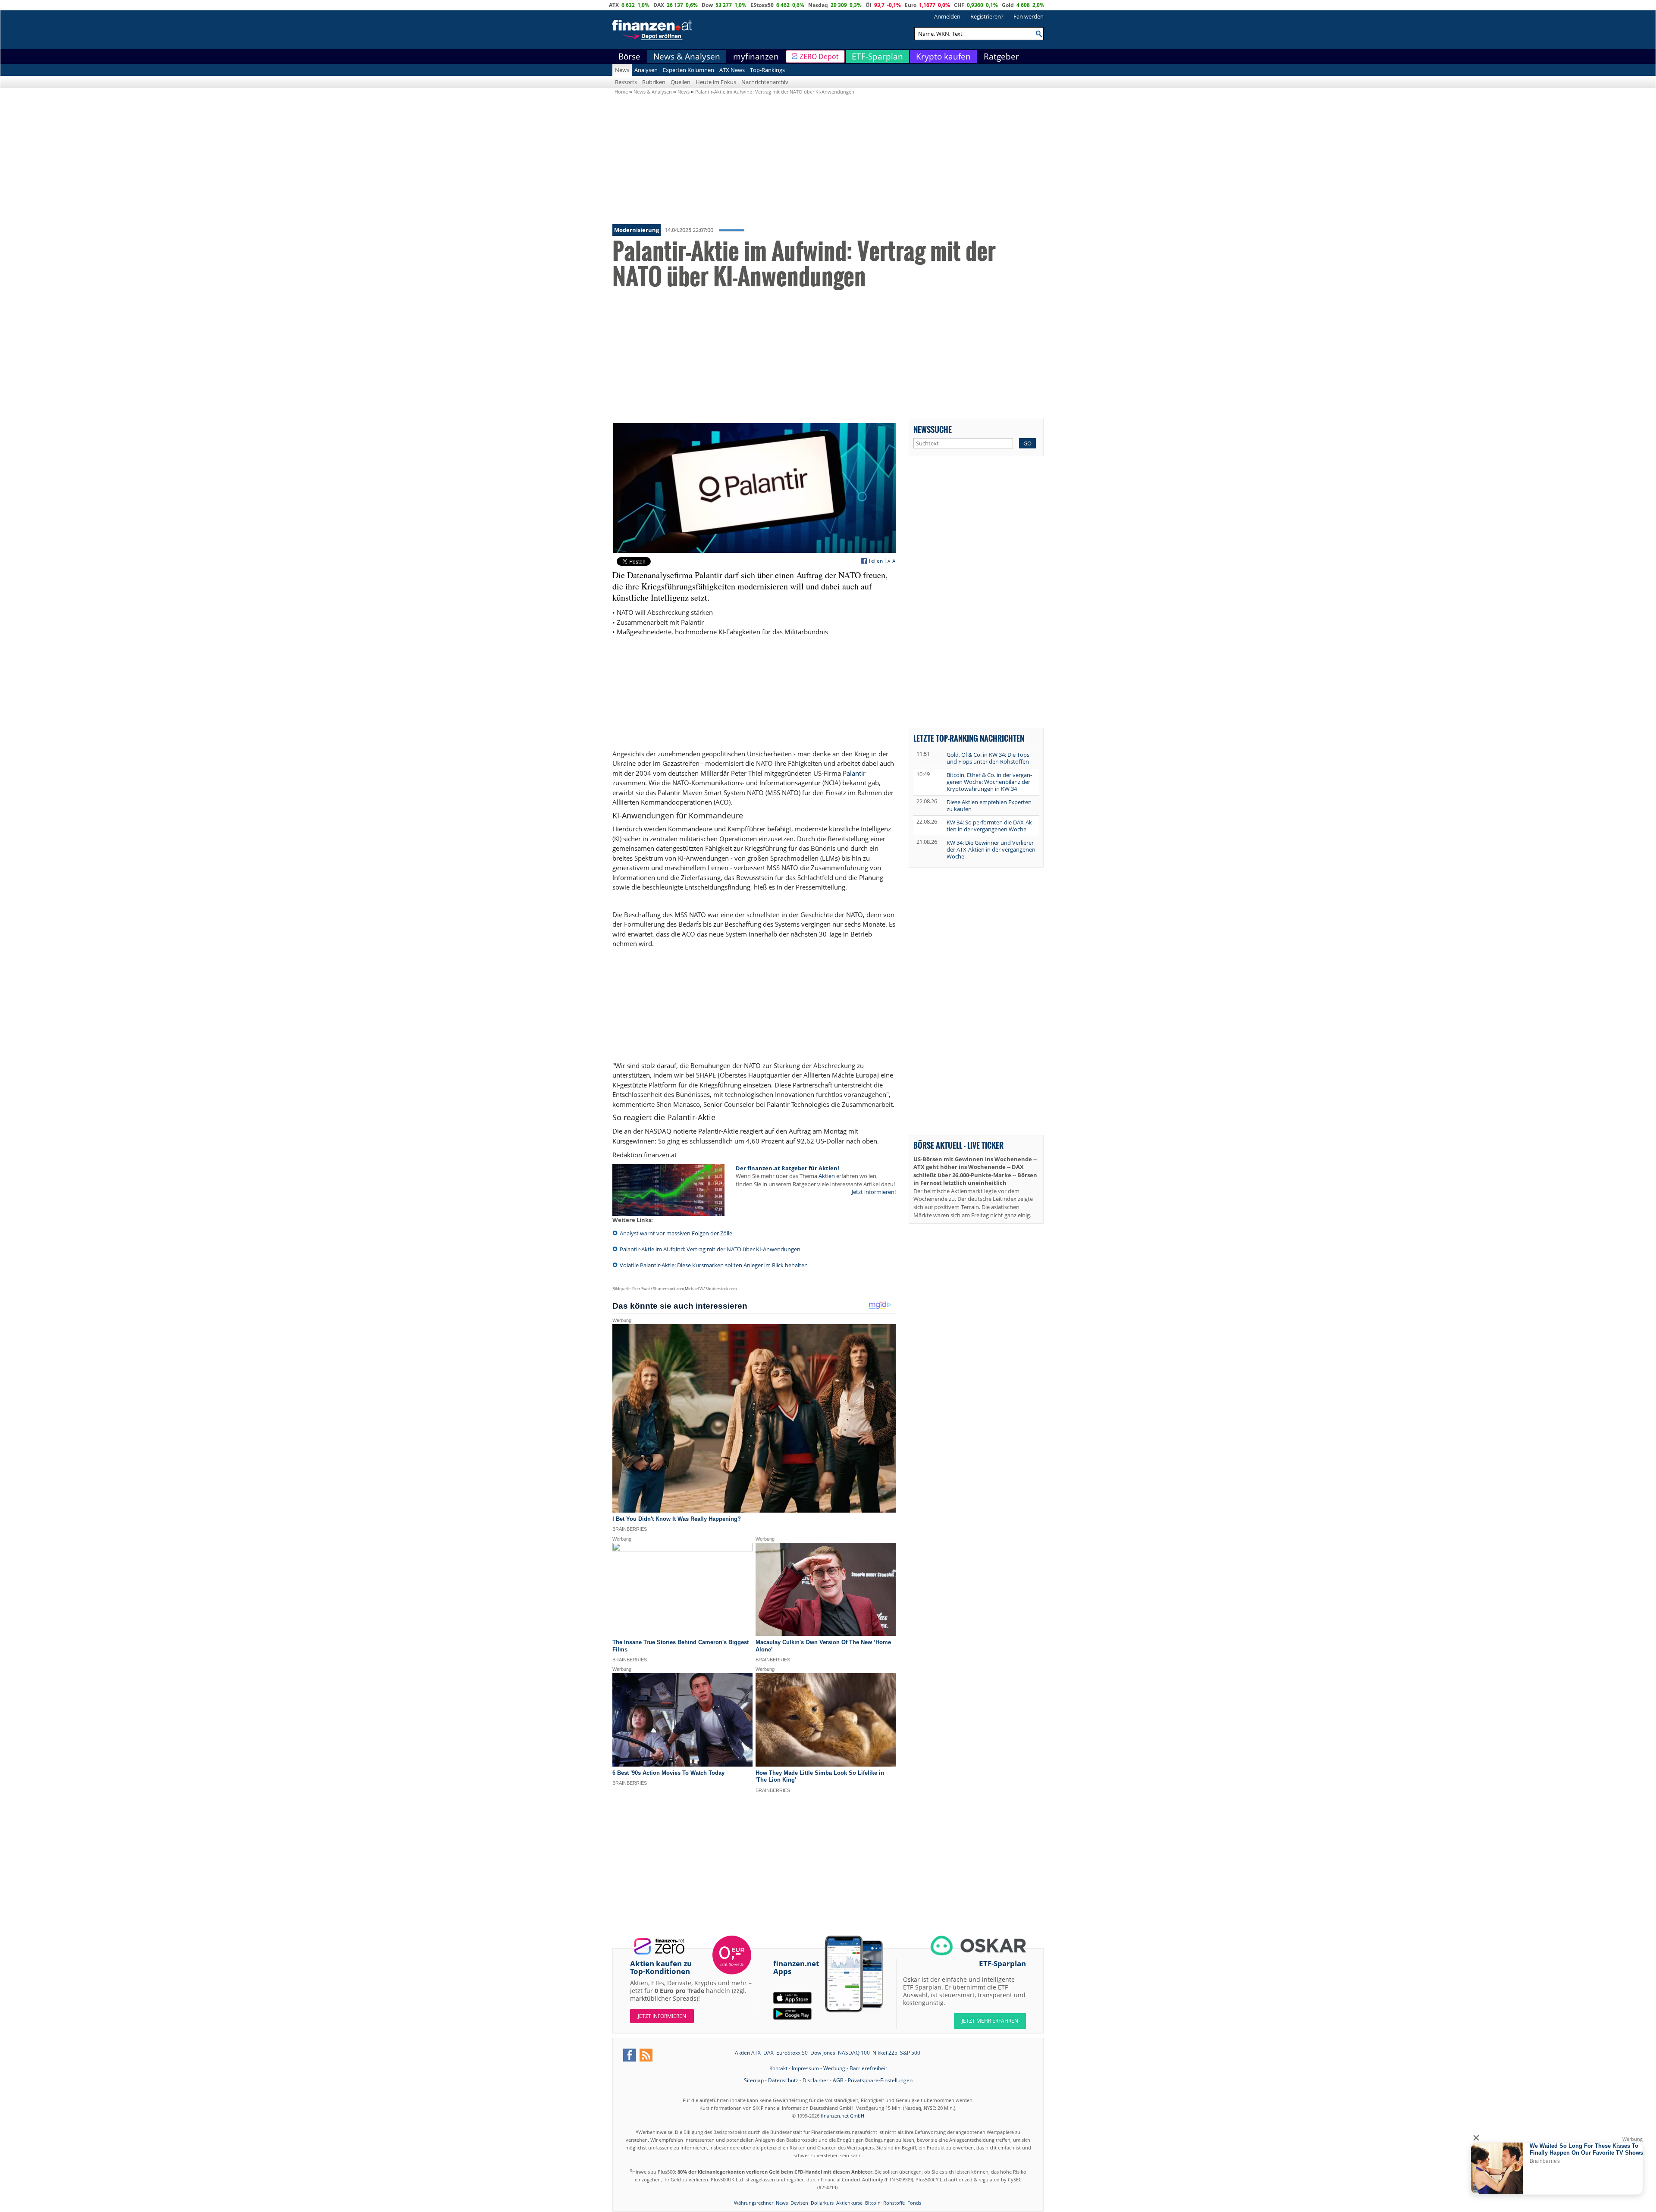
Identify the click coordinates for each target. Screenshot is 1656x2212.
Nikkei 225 (885, 2053)
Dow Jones (823, 2053)
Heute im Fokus (716, 82)
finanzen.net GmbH (842, 2116)
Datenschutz (783, 2080)
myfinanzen (756, 56)
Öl (869, 5)
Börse (629, 56)
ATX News (732, 70)
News (622, 70)
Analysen (646, 70)
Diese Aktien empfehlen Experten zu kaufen (989, 805)
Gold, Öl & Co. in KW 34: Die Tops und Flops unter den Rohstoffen (988, 758)
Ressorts (626, 82)
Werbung (834, 2068)
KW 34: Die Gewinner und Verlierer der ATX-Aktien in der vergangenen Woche (991, 849)
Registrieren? (987, 16)
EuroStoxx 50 (792, 2053)
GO (1027, 443)
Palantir (854, 773)
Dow (707, 5)
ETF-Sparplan (877, 56)
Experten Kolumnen (688, 70)
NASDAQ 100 (854, 2053)
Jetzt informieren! (874, 1192)
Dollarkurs (822, 2203)
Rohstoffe (894, 2203)
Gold (1008, 5)
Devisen (799, 2203)
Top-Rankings (767, 70)
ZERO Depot (819, 56)
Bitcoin (873, 2203)
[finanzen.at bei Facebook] (630, 2055)
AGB (838, 2080)
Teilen (875, 561)
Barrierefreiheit (868, 2068)
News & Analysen (687, 56)
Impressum (805, 2068)
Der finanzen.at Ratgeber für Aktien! (787, 1168)
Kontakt (778, 2068)
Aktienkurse (849, 2203)
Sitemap (754, 2080)
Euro (911, 5)
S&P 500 (910, 2053)
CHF (959, 5)
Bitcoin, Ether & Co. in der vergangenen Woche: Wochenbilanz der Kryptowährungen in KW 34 (989, 782)
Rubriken (654, 82)
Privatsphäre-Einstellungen (880, 2080)
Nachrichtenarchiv (765, 82)
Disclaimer (815, 2080)
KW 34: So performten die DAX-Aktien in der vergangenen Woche (990, 826)
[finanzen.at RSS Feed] (646, 2055)
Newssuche (933, 429)
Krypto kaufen (943, 56)
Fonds (914, 2203)
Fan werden (1029, 16)
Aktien (827, 1176)
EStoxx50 (762, 5)
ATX (614, 5)
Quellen (681, 82)
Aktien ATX (748, 2053)
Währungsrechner (754, 2203)
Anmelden (947, 16)
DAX (659, 5)
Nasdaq (818, 5)
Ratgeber (1001, 56)
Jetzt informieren (662, 2016)
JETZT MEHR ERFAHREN (990, 2021)
